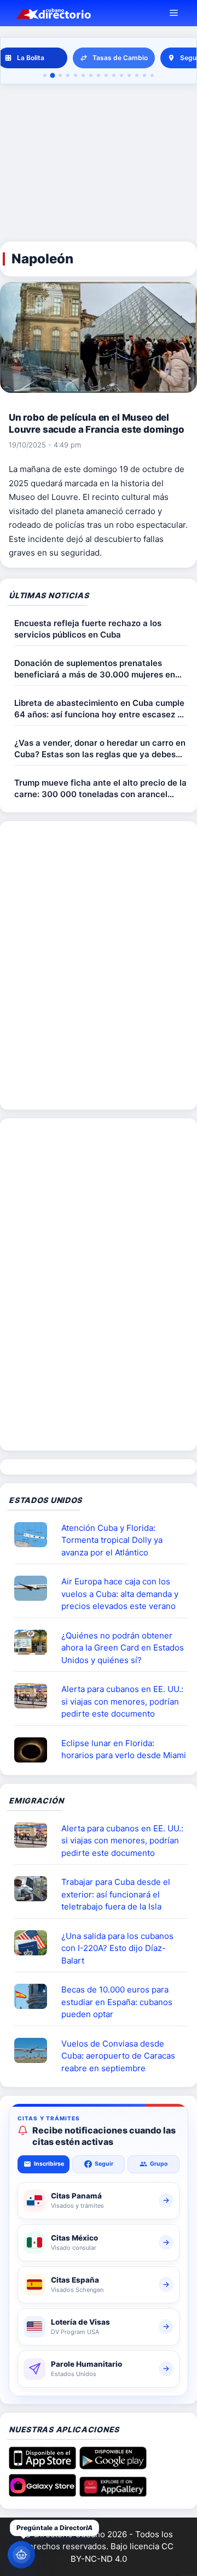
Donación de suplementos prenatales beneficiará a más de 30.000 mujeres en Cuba (95, 669)
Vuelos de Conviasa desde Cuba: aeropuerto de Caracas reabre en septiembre (118, 2056)
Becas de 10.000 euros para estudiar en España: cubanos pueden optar (117, 2002)
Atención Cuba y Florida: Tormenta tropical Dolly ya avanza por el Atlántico (112, 1540)
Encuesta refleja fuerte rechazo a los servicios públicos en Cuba (88, 629)
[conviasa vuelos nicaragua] (35, 2050)
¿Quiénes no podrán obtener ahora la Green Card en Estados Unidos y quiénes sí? (123, 1648)
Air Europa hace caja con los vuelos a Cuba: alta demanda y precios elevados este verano (120, 1594)
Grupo (159, 2164)
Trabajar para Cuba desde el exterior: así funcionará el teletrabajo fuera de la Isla (116, 1894)
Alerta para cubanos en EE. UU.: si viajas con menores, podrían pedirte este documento (122, 1701)
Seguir (104, 2164)
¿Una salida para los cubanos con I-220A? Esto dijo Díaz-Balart (117, 1948)
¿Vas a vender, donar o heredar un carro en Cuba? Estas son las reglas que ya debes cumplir (100, 749)
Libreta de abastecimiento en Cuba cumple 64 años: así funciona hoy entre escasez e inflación (99, 709)
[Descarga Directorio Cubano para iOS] (42, 2466)
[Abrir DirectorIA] (21, 2555)
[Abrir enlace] (35, 1535)
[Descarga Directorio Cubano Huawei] (113, 2493)
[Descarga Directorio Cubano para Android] (113, 2466)
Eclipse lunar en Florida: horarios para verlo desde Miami (124, 1749)
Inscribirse (49, 2164)
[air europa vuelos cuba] (35, 1588)
